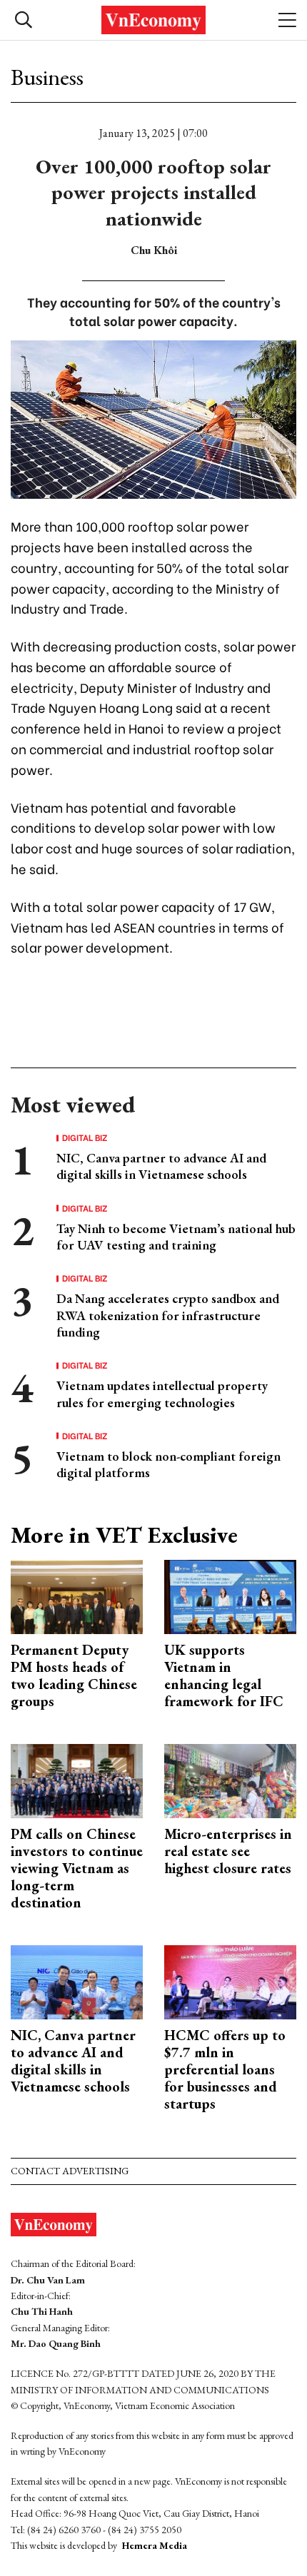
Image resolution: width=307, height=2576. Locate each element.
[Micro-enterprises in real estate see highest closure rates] (230, 1779)
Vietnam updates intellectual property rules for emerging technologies (162, 1394)
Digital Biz (85, 1137)
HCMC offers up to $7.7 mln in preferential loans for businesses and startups (225, 2069)
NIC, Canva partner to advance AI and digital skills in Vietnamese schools (161, 1166)
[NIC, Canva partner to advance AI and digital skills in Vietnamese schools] (77, 1981)
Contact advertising (70, 2171)
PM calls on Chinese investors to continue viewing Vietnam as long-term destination (77, 1868)
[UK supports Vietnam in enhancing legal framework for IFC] (230, 1595)
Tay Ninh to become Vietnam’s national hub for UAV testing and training (176, 1237)
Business (47, 77)
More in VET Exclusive (124, 1535)
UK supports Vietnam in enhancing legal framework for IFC (224, 1675)
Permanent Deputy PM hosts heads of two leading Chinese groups (74, 1675)
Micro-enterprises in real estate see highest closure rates (228, 1851)
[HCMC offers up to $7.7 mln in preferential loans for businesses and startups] (230, 1981)
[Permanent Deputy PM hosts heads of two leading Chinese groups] (77, 1595)
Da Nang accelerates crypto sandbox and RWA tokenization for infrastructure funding (168, 1315)
